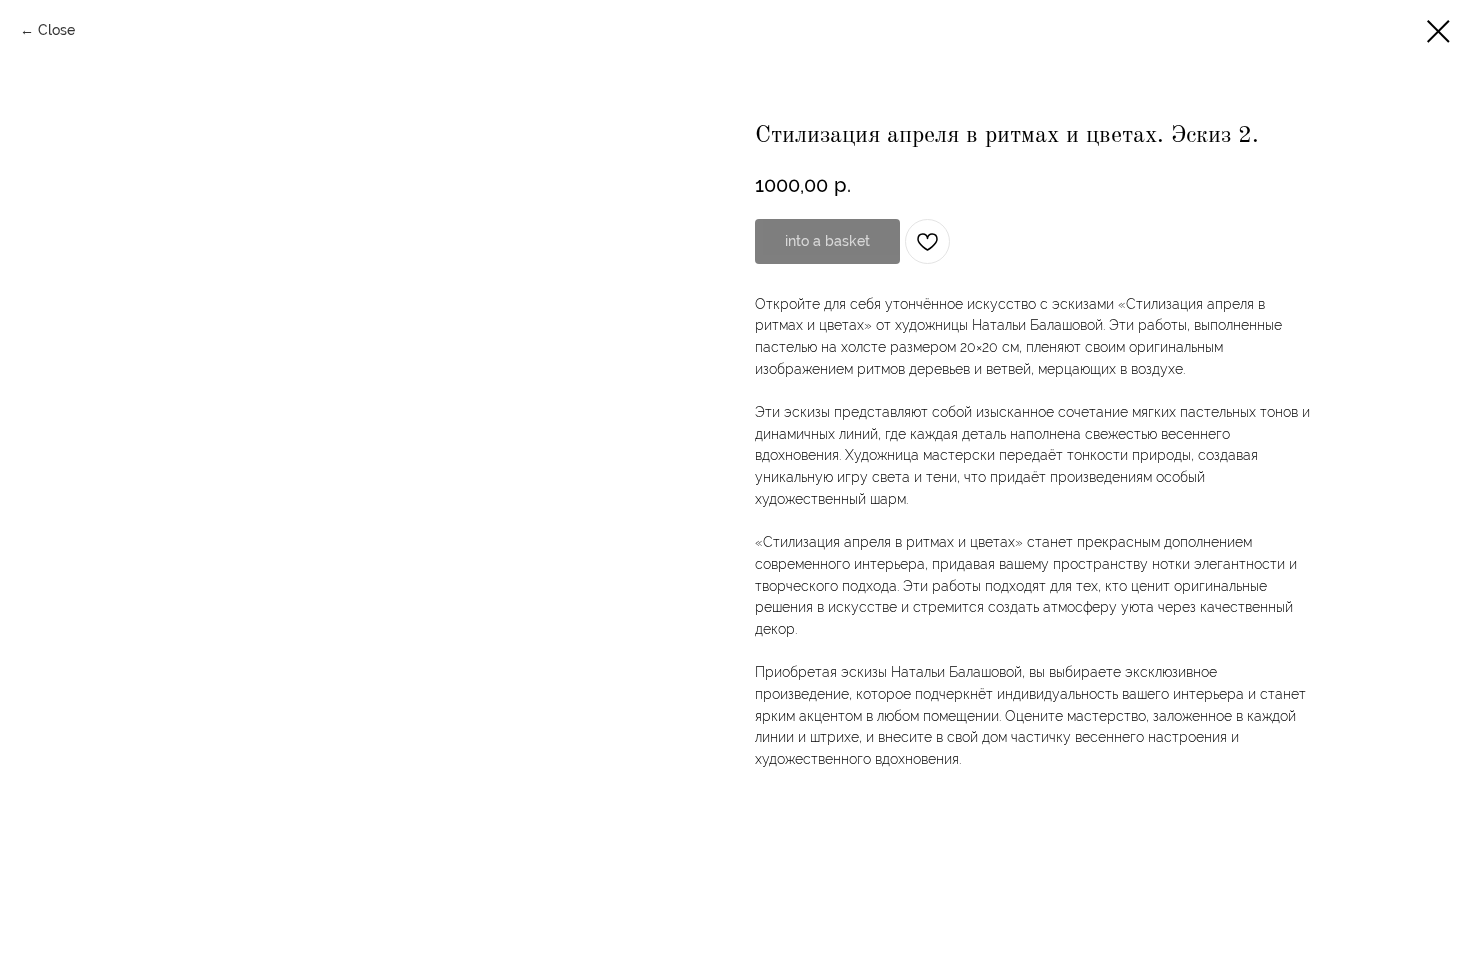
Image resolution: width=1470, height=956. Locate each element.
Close (56, 30)
